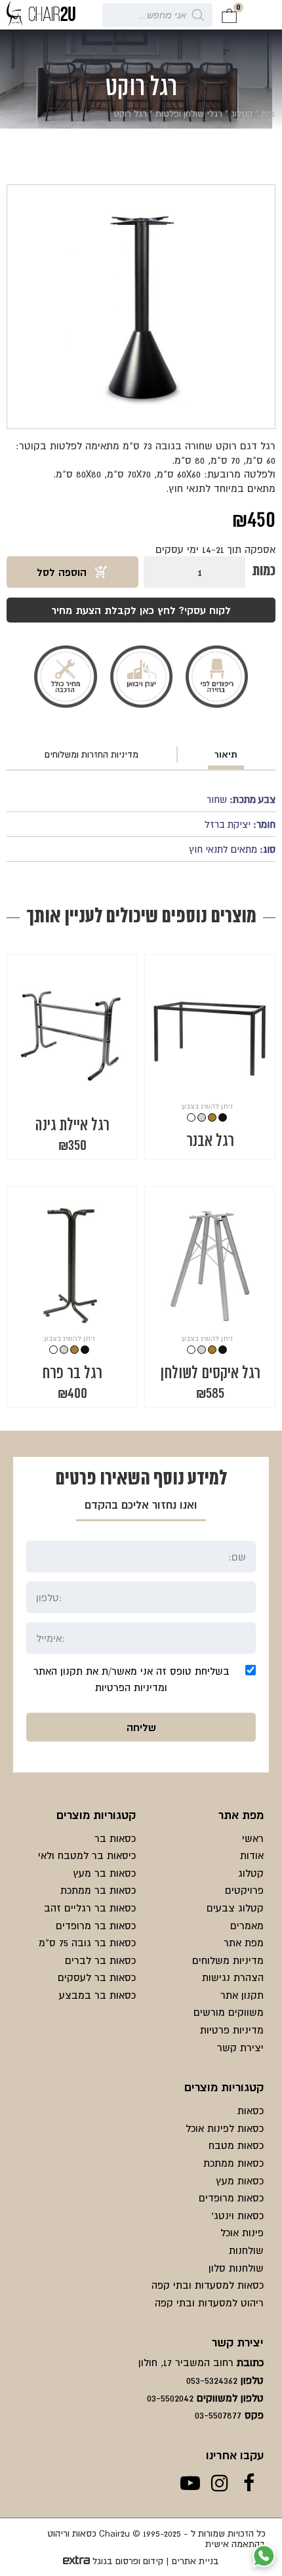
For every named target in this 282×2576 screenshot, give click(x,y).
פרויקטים (244, 1890)
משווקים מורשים (229, 2012)
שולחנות (246, 2250)
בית (268, 113)
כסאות (251, 2110)
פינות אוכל (242, 2232)
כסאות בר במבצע (97, 1995)
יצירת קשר (240, 2047)
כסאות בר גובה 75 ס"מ (87, 1942)
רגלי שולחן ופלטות (189, 113)
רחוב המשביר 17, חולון (186, 2362)
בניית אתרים (195, 2561)
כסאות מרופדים (231, 2198)
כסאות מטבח (236, 2145)
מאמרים (247, 1925)
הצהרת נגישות (233, 1977)
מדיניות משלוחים (228, 1960)
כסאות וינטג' (237, 2215)
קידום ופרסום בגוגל (128, 2561)
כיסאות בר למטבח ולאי (87, 1855)
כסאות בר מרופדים (96, 1925)
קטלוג (242, 113)
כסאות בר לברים (100, 1960)
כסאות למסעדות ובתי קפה (208, 2285)
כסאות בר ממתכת (98, 1890)
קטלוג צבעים (235, 1908)
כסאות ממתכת (233, 2163)
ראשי (253, 1838)
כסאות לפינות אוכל (225, 2128)
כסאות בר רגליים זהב (90, 1908)
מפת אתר (244, 1942)
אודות (252, 1855)
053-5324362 (212, 2380)
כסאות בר (115, 1838)
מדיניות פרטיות (232, 2030)
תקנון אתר (242, 1995)
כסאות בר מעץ (104, 1873)
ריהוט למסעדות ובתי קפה (209, 2302)
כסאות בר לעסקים (97, 1977)
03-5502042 (170, 2398)
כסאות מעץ (240, 2180)
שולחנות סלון (236, 2268)
